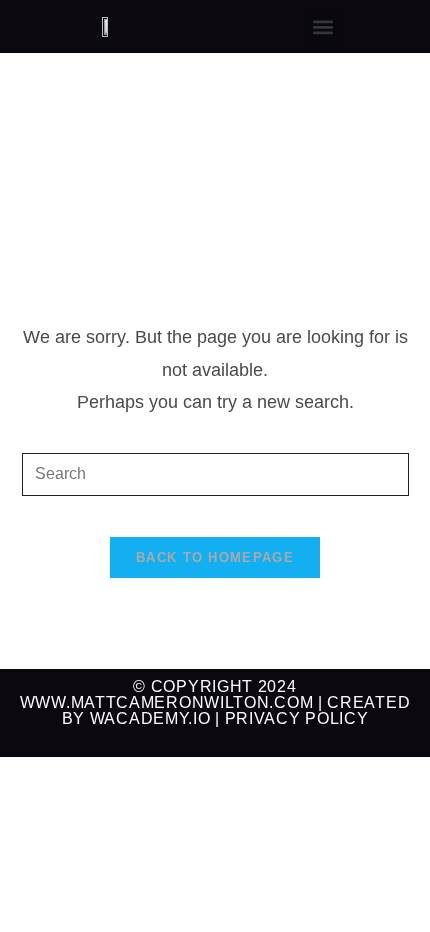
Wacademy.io (150, 718)
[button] (322, 26)
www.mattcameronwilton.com (167, 702)
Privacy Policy (297, 718)
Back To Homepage (215, 557)
